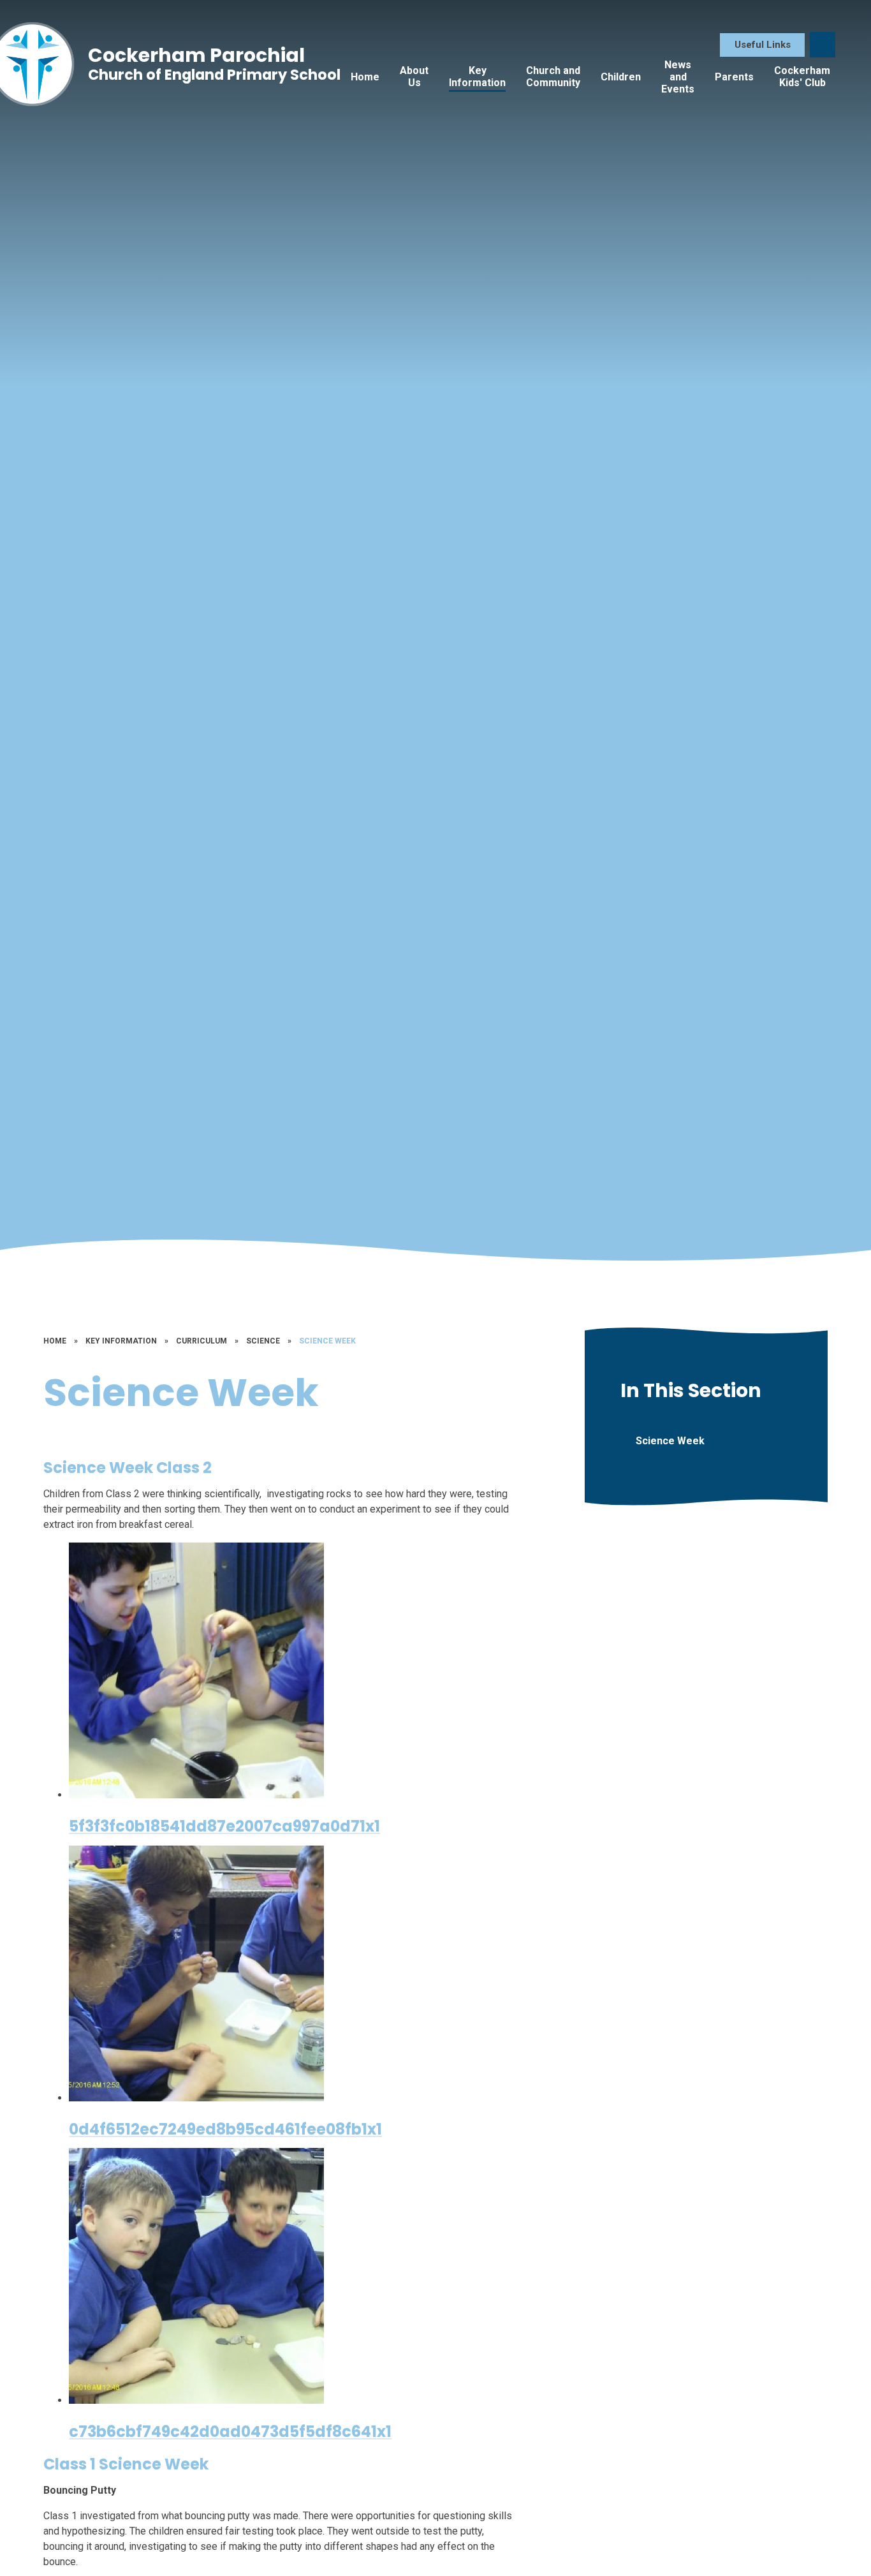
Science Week (327, 1341)
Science (263, 1341)
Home (55, 1341)
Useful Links (763, 45)
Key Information (121, 1341)
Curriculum (201, 1341)
